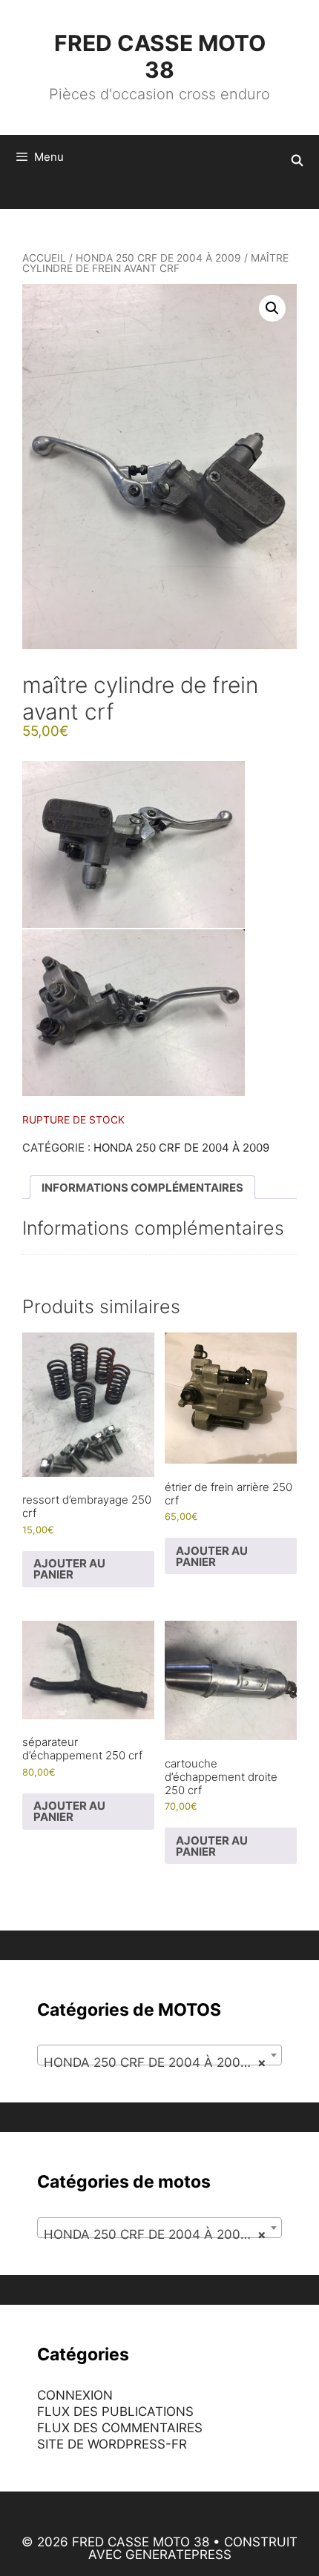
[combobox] (159, 2055)
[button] (272, 308)
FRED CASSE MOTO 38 (160, 56)
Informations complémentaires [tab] (142, 1188)
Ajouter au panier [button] (69, 1569)
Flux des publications (115, 2411)
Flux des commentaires (120, 2428)
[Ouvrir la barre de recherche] (297, 161)
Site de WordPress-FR (112, 2444)
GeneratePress (178, 2555)
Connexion (75, 2395)
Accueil (44, 258)
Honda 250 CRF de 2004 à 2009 (158, 258)
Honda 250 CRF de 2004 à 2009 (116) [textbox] (162, 2062)
